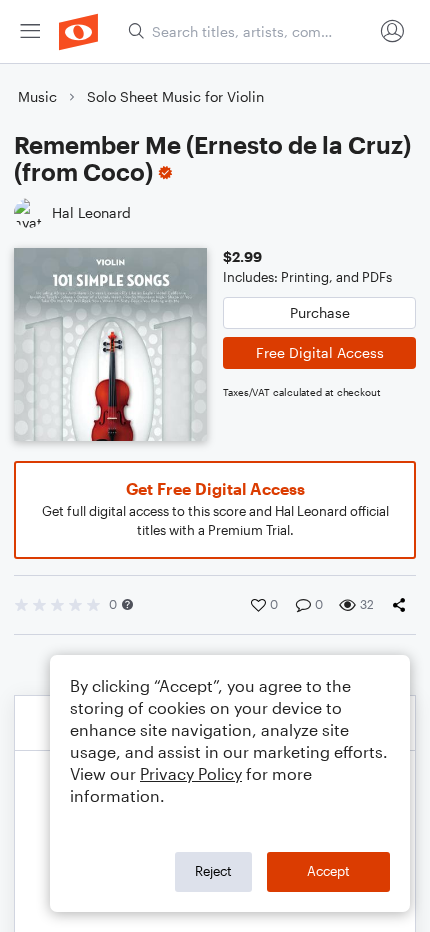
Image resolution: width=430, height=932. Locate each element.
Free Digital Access (320, 352)
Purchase (320, 312)
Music (37, 96)
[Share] (403, 605)
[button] (127, 604)
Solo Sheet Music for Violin (175, 96)
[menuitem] (30, 31)
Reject (213, 871)
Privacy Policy (191, 773)
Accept (328, 871)
